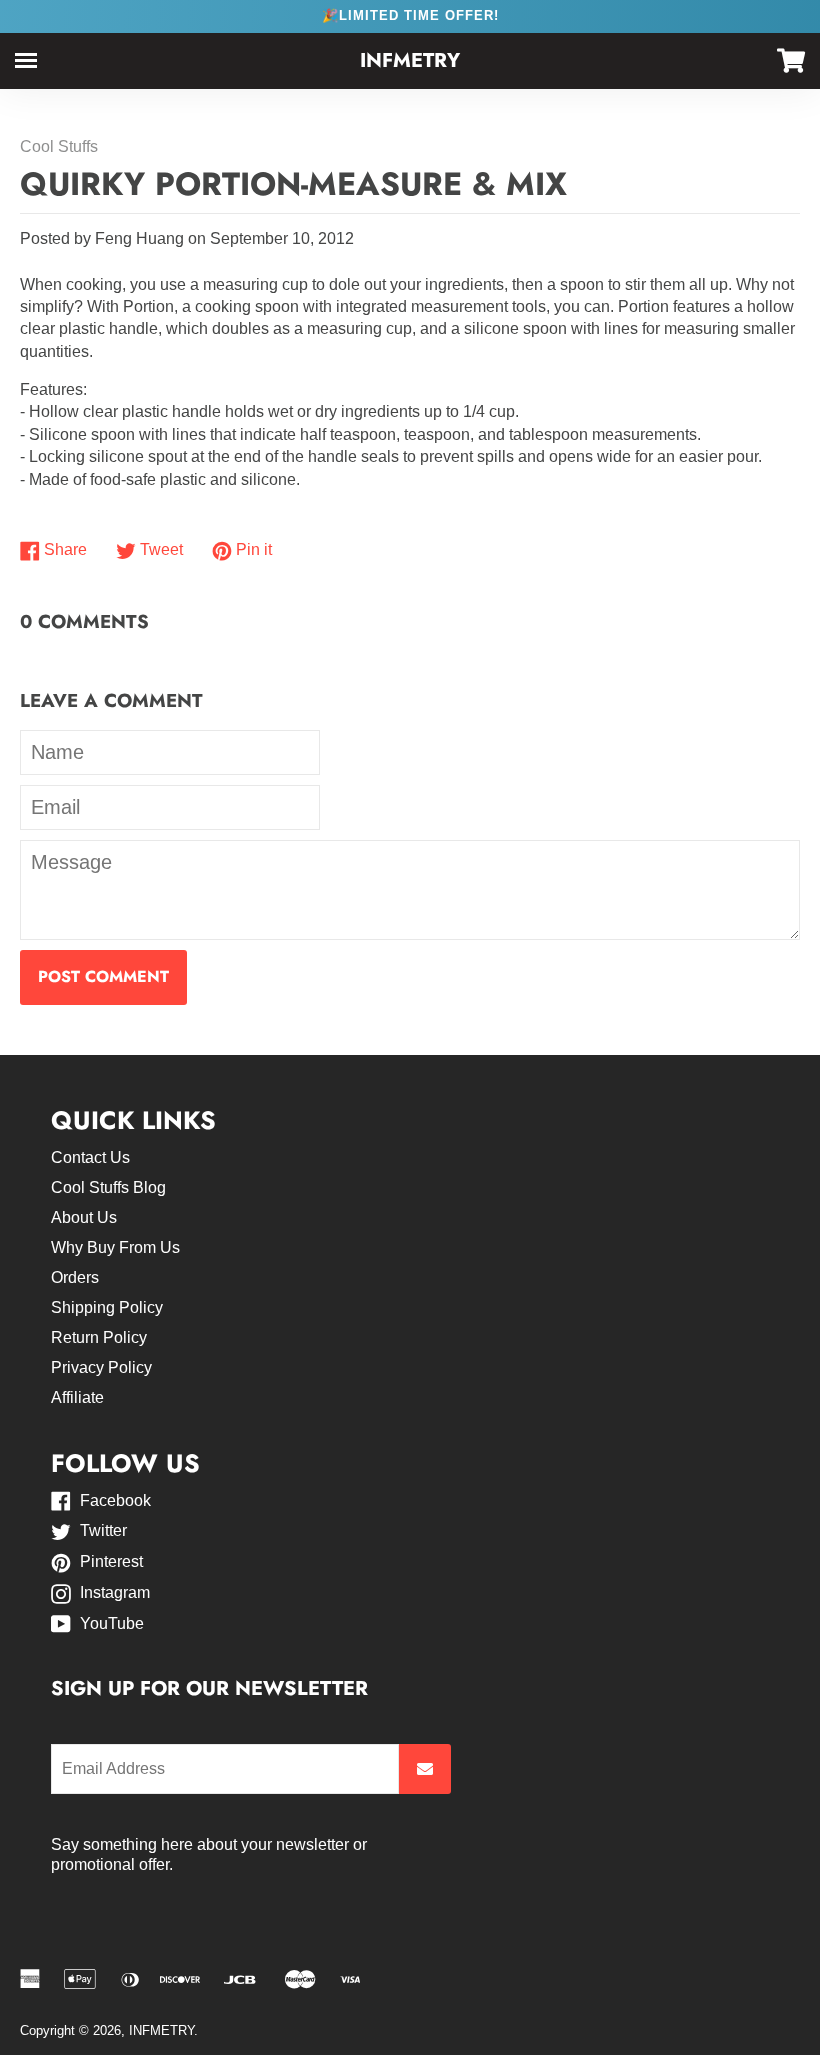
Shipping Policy (107, 1307)
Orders (75, 1277)
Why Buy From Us (115, 1247)
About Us (84, 1217)
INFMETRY (410, 60)
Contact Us (90, 1157)
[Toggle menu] (26, 60)
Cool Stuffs (59, 146)
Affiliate (77, 1397)
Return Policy (99, 1337)
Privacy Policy (101, 1367)
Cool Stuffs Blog (108, 1187)
